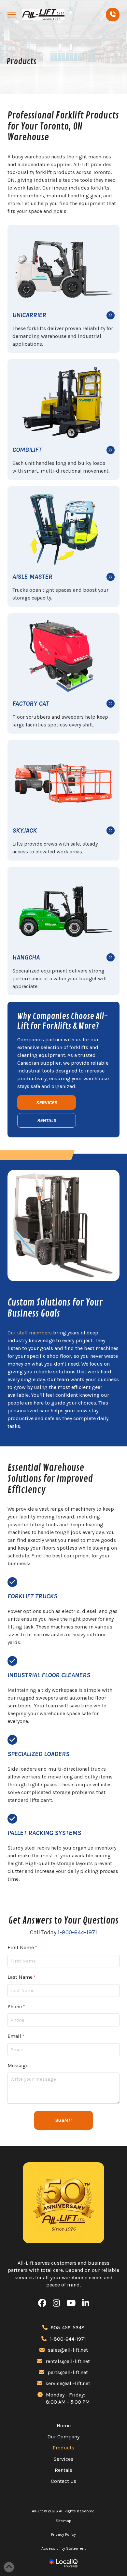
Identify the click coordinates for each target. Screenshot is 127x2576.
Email (16, 2036)
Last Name (21, 1977)
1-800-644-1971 (77, 1932)
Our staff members (30, 1333)
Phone (16, 2006)
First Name (22, 1947)
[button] (12, 15)
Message (18, 2066)
